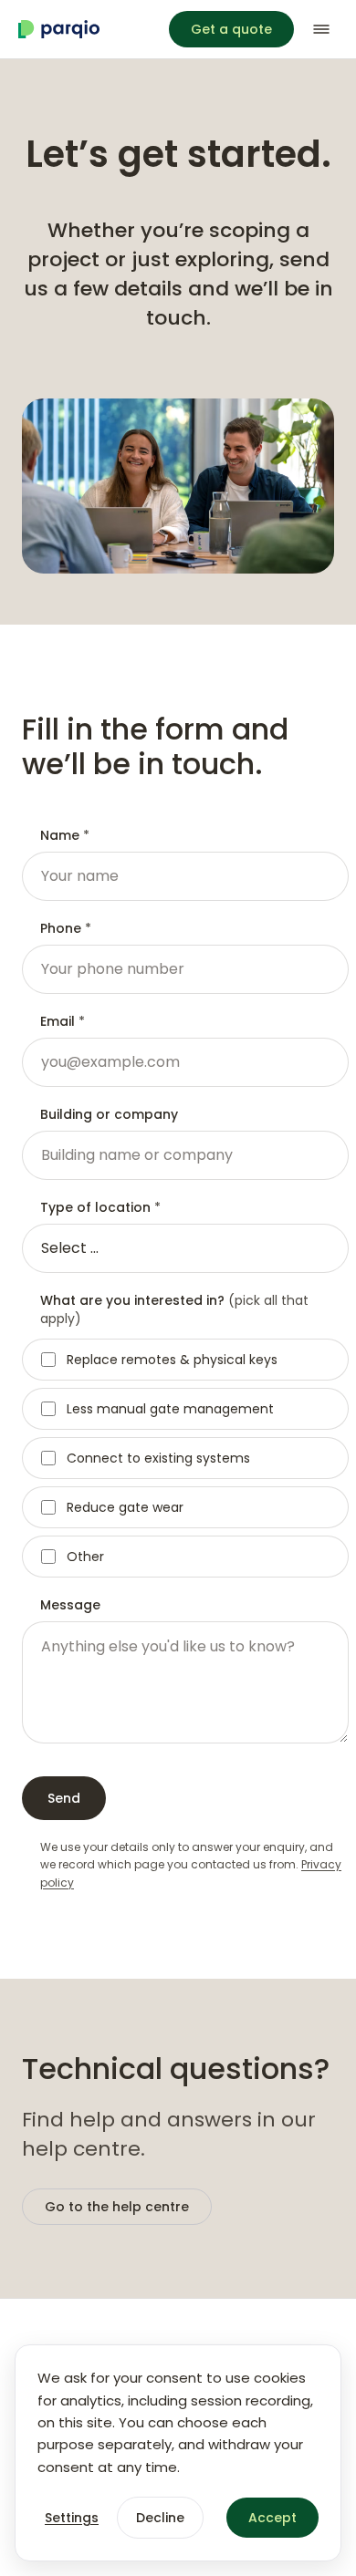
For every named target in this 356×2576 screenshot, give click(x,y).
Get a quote (231, 29)
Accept (272, 2518)
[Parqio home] (59, 29)
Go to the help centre (117, 2207)
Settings (72, 2518)
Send (64, 1798)
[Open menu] (321, 29)
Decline (160, 2518)
